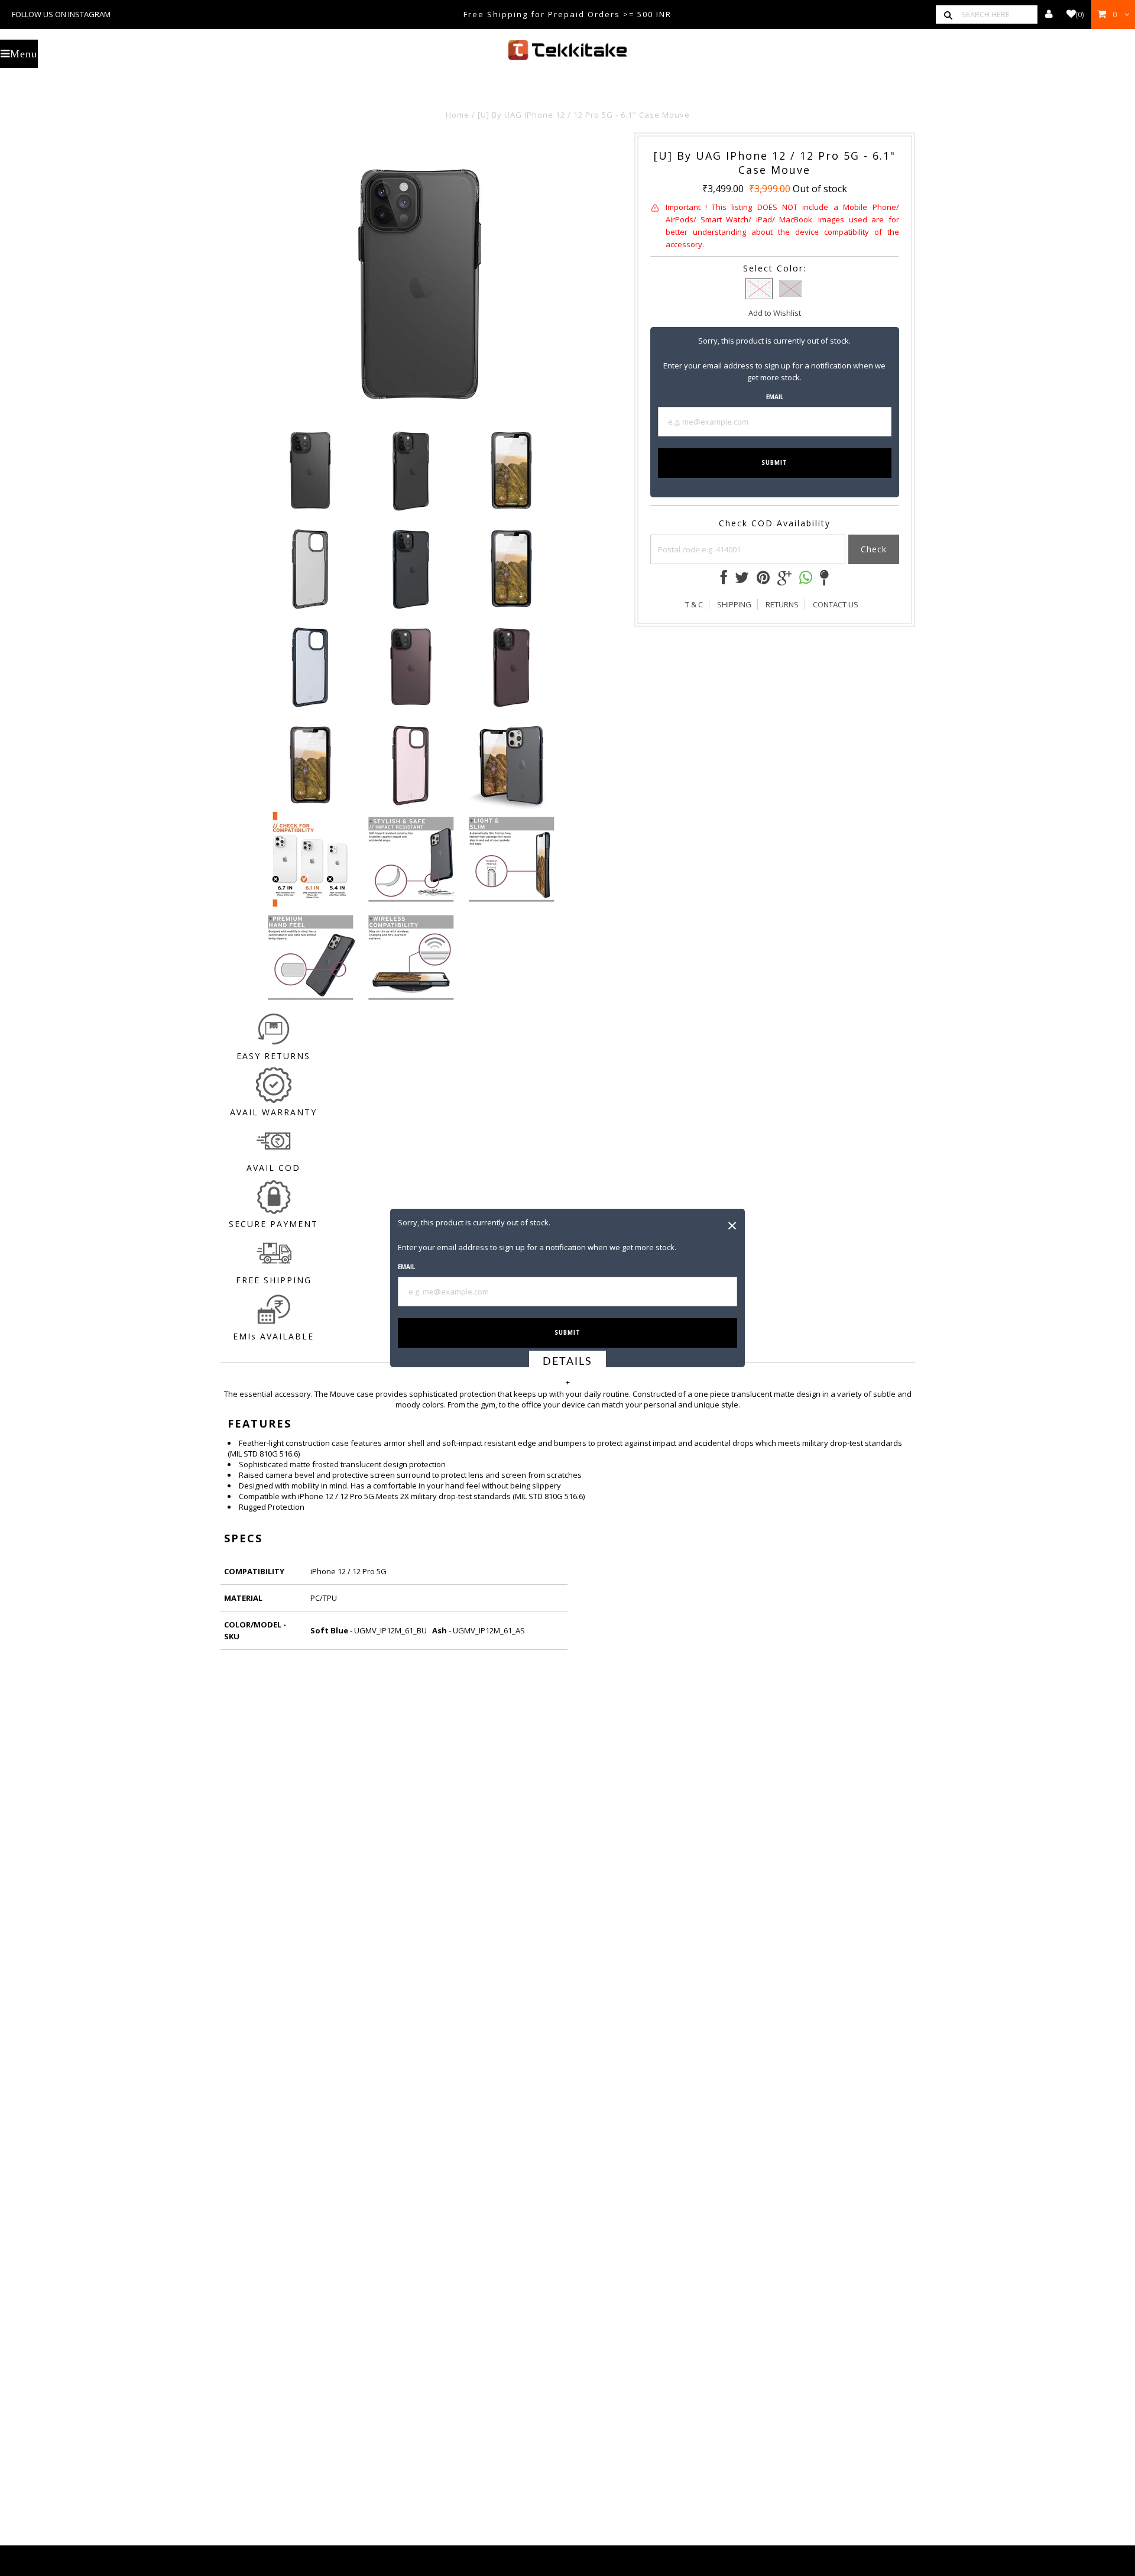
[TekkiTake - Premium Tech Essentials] (567, 50)
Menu (24, 54)
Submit (567, 1333)
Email (406, 1267)
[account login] (1049, 14)
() (1080, 14)
